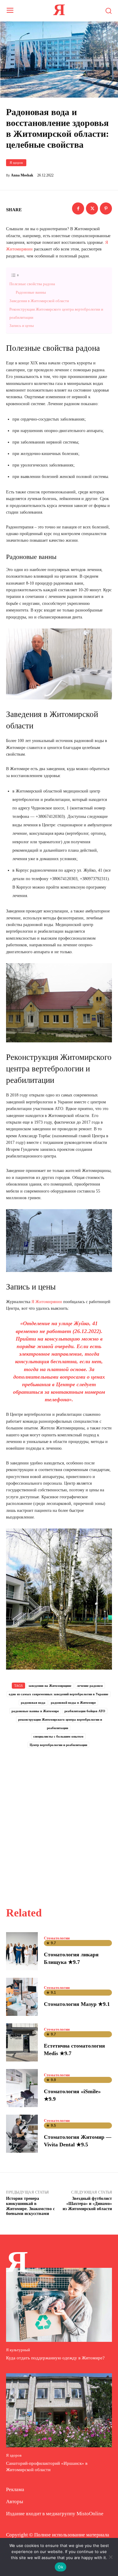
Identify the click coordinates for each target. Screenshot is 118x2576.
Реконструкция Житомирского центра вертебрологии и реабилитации (56, 313)
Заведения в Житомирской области (39, 301)
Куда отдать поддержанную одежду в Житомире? (55, 2358)
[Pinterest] (106, 208)
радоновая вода (33, 1703)
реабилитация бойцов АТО (85, 1711)
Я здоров (16, 163)
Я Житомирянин (47, 1302)
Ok (61, 2567)
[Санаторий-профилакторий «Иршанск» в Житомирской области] (59, 2410)
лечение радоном (90, 1686)
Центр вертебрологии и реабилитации (58, 1745)
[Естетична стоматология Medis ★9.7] (22, 2042)
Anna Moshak (22, 175)
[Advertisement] (59, 1821)
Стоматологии (57, 1938)
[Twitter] (92, 208)
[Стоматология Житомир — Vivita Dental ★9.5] (22, 2134)
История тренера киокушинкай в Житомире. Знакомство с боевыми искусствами (30, 2206)
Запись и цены (22, 326)
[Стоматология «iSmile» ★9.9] (22, 2088)
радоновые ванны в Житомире (35, 1711)
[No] (110, 2557)
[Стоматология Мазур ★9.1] (22, 1997)
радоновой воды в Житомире (73, 1703)
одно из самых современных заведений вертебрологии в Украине (59, 1694)
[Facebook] (78, 208)
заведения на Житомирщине (50, 1686)
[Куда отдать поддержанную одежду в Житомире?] (59, 2305)
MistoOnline (90, 2514)
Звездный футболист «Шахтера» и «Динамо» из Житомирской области (87, 2204)
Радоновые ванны (31, 292)
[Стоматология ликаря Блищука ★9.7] (22, 1951)
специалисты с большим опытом (58, 1736)
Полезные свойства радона (32, 284)
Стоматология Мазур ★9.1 (77, 2004)
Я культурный (18, 2350)
